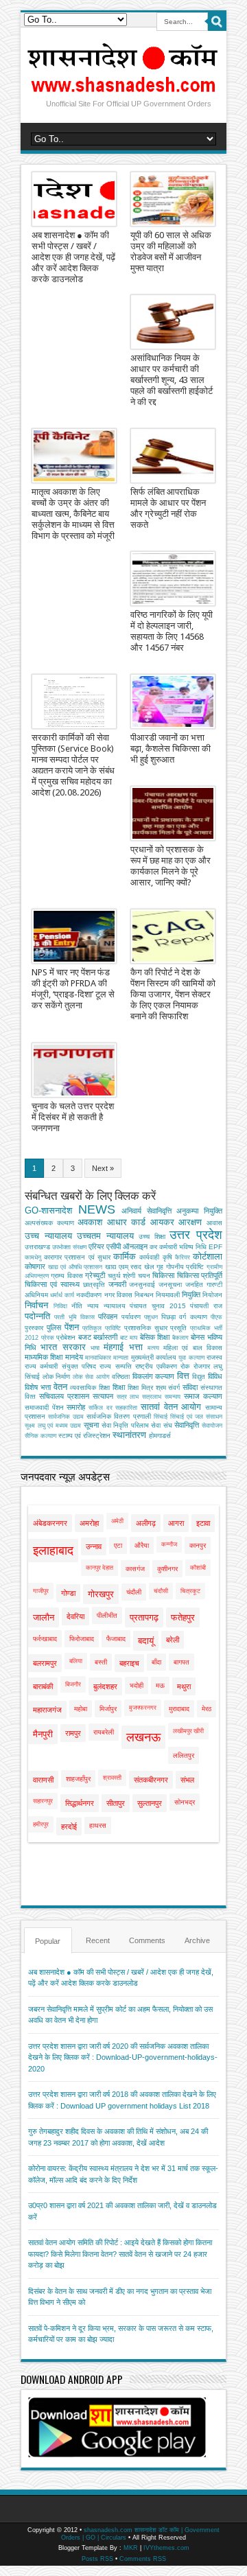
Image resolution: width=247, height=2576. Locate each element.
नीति (77, 1306)
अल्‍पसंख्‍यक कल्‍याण (49, 1223)
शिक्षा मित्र (140, 1388)
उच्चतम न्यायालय (105, 1236)
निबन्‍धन (144, 1295)
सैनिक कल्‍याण (40, 1436)
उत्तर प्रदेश (196, 1235)
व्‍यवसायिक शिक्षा (90, 1388)
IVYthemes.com (166, 2548)
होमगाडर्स (160, 1436)
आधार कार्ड (127, 1222)
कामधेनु (33, 1257)
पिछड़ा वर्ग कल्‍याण (184, 1317)
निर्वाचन (36, 1305)
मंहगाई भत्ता (123, 1347)
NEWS (97, 1209)
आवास (214, 1223)
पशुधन (151, 1317)
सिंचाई (161, 1417)
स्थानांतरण (129, 1435)
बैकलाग (180, 1338)
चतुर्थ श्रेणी (121, 1276)
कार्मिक (125, 1256)
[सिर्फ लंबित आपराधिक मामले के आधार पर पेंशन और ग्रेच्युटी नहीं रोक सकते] (173, 456)
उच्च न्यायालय (48, 1236)
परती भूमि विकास (74, 1317)
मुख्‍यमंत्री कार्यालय (154, 1357)
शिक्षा (119, 1387)
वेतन (60, 1387)
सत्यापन (103, 1396)
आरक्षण (190, 1222)
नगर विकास (118, 1295)
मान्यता (121, 1358)
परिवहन (108, 1316)
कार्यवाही (149, 1257)
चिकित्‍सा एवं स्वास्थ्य (52, 1284)
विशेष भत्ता (38, 1387)
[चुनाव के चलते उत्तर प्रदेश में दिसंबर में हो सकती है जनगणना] (74, 1070)
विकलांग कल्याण (154, 1376)
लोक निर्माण (57, 1377)
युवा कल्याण (191, 1358)
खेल (149, 1267)
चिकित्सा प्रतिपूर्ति (200, 1275)
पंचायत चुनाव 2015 (157, 1306)
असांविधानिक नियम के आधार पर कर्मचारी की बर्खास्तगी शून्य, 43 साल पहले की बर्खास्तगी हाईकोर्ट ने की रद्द (172, 380)
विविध (215, 1376)
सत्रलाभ (152, 1397)
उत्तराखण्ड (37, 1247)
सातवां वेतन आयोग (171, 1407)
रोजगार (202, 1366)
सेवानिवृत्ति (187, 1425)
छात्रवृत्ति (94, 1285)
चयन (144, 1276)
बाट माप (129, 1338)
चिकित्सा (163, 1275)
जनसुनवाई (142, 1285)
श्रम (161, 1388)
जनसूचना (170, 1285)
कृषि (167, 1257)
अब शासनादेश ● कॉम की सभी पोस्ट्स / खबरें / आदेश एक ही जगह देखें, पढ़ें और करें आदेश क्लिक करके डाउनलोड (73, 257)
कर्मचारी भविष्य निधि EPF (191, 1247)
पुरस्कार (34, 1328)
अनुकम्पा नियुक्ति (199, 1211)
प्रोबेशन (66, 1337)
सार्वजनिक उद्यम (66, 1417)
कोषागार (35, 1266)
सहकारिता (126, 1408)
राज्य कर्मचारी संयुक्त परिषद (60, 1366)
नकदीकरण (89, 1295)
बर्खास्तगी (105, 1337)
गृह (160, 1267)
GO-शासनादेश (48, 1210)
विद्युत (199, 1377)
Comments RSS (143, 2559)
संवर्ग (174, 1388)
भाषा (95, 1348)
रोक (185, 1366)
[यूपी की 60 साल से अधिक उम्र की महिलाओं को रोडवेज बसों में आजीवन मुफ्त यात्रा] (173, 199)
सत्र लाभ (128, 1397)
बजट (85, 1337)
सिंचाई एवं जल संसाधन (196, 1417)
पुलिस (54, 1327)
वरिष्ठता (121, 1377)
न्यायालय (115, 1306)
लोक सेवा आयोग (91, 1377)
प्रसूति (178, 1328)
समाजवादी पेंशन (44, 1407)
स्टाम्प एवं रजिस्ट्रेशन (84, 1436)
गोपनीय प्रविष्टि (185, 1267)
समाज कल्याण (203, 1396)
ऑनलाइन (135, 1246)
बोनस (198, 1337)
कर (153, 1247)
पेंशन (72, 1327)
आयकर (162, 1222)
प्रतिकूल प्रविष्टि (102, 1328)
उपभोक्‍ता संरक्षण (69, 1247)
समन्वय (173, 1397)
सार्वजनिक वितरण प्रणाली (118, 1416)
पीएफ (216, 1317)
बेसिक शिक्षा (155, 1337)
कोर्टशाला (208, 1256)
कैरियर (183, 1257)
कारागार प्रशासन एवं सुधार (77, 1257)
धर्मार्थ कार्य (62, 1295)
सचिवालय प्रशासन (64, 1396)
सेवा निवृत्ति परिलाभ (125, 1425)
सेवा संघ (162, 1425)
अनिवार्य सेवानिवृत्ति (146, 1211)
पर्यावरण (131, 1317)
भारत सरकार (63, 1347)
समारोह (76, 1407)
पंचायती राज (206, 1306)
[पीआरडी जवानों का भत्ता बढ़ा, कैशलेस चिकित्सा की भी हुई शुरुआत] (173, 701)
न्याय (93, 1306)
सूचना (91, 1425)
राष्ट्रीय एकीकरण (156, 1366)
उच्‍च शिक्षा (152, 1237)
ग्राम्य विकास (67, 1276)
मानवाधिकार (98, 1358)
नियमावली (168, 1295)
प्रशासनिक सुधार (146, 1328)
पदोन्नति (37, 1316)
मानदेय (74, 1357)
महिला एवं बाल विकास (193, 1348)
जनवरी (117, 1284)
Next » (103, 1168)
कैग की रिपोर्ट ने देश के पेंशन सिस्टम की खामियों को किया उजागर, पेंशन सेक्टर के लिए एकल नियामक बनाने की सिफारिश (173, 994)
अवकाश (90, 1222)
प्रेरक (48, 1338)
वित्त (183, 1376)
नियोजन (212, 1295)
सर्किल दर (101, 1408)
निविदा (60, 1306)
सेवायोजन (212, 1426)
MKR (131, 2548)
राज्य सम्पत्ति (115, 1366)
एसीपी (114, 1246)
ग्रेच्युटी (95, 1275)
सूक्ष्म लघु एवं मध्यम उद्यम (53, 1426)
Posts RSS (97, 2559)
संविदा (190, 1387)
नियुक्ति (191, 1295)
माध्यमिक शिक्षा (44, 1357)
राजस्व (214, 1357)
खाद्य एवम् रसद (123, 1267)
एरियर (96, 1246)
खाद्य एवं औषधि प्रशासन (75, 1267)
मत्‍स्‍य (153, 1348)
